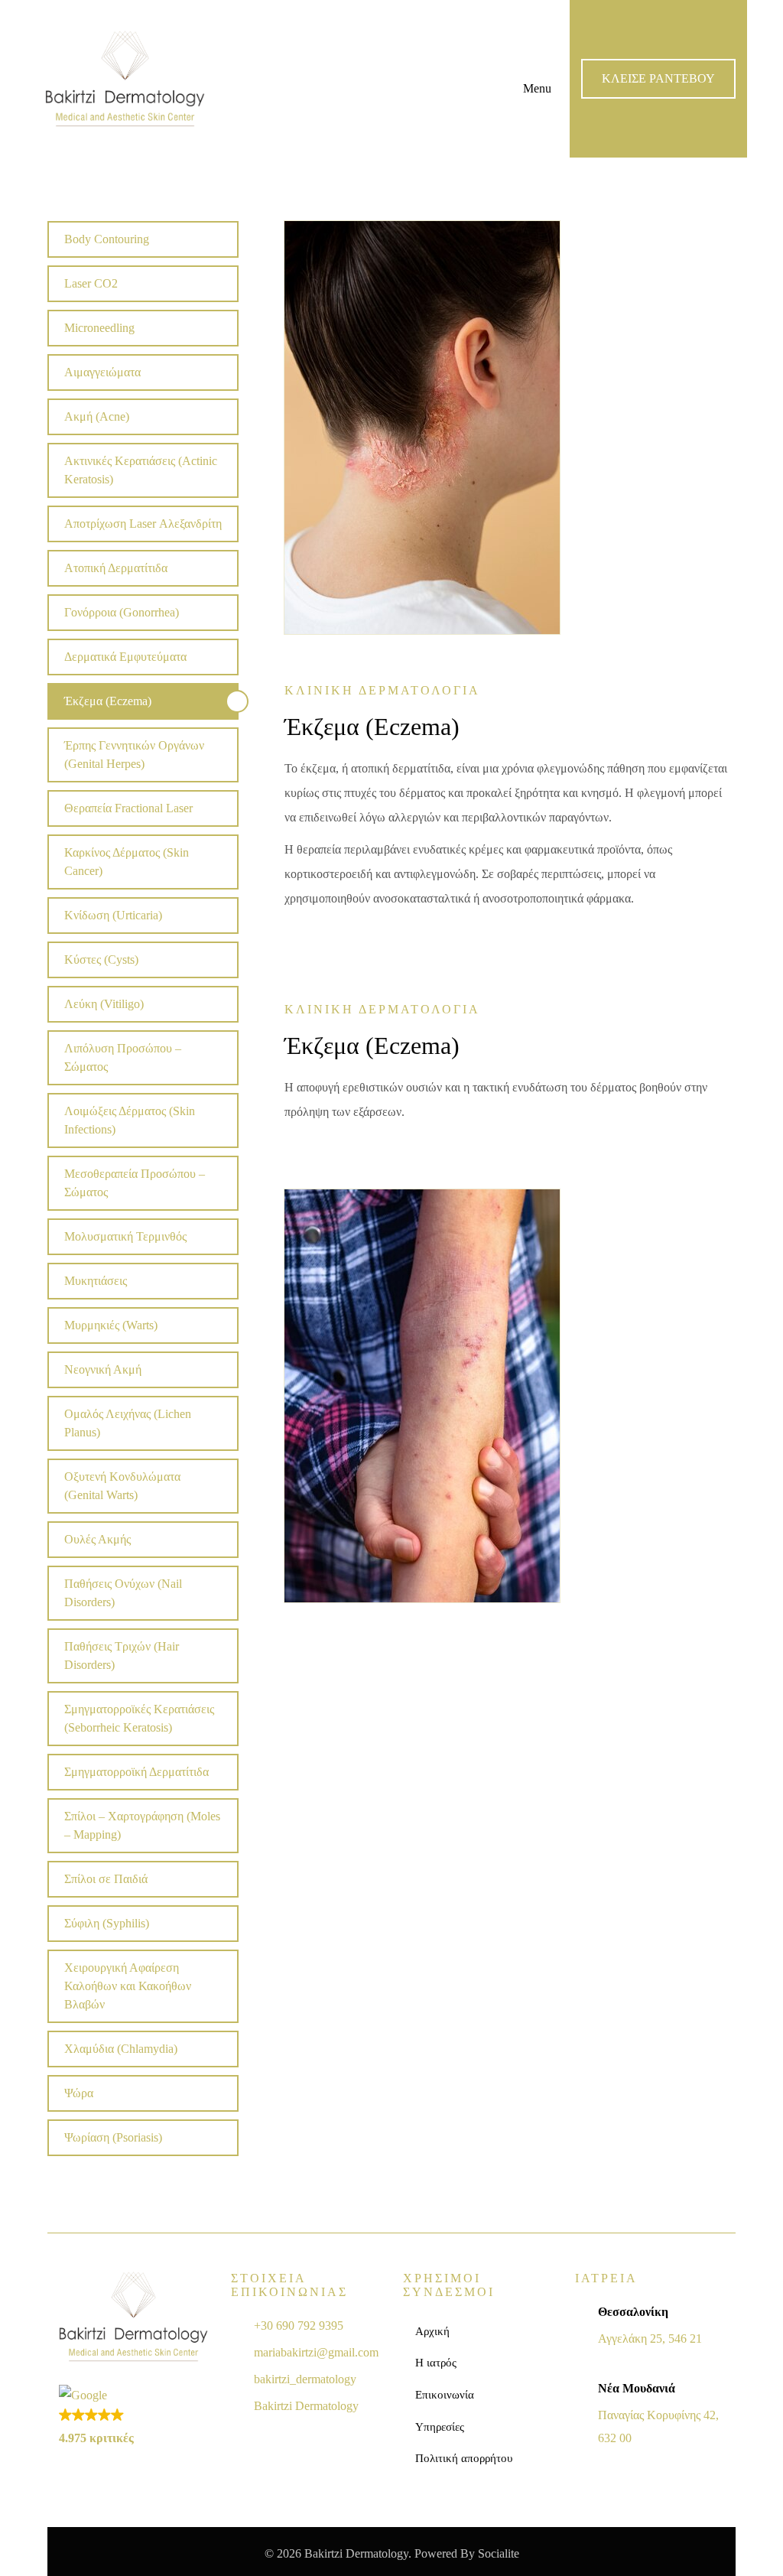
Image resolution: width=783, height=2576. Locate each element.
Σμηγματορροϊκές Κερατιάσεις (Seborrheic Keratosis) (139, 1718)
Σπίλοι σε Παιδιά (106, 1879)
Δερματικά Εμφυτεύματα (125, 657)
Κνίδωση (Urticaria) (113, 915)
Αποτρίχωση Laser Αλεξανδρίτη (143, 524)
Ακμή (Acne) (97, 416)
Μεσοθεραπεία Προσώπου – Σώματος (135, 1183)
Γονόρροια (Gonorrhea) (122, 612)
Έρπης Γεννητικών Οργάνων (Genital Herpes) (134, 755)
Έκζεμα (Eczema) (108, 701)
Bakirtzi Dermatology (306, 2406)
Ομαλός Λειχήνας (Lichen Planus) (128, 1423)
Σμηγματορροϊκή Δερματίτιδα (136, 1772)
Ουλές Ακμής (97, 1539)
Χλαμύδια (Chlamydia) (121, 2049)
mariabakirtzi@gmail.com (316, 2352)
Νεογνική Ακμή (103, 1369)
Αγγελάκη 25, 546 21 (650, 2339)
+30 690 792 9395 (299, 2326)
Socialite (499, 2553)
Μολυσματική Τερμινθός (125, 1236)
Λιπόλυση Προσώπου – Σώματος (123, 1057)
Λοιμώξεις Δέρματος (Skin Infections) (130, 1120)
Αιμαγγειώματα (102, 372)
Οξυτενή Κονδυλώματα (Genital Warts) (122, 1486)
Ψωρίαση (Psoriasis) (113, 2137)
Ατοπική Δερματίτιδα (116, 568)
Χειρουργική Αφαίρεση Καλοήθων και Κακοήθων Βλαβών (128, 1986)
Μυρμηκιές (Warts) (111, 1325)
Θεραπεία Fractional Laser (128, 808)
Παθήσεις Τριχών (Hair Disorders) (122, 1656)
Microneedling (99, 328)
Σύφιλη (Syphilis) (107, 1923)
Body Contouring (107, 239)
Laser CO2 (91, 283)
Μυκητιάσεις (96, 1281)
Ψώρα (79, 2093)
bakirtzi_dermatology (305, 2379)
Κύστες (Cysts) (101, 959)
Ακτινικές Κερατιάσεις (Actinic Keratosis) (141, 470)
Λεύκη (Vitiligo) (104, 1004)
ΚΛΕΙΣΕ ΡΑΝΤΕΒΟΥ (658, 78)
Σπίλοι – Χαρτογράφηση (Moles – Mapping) (142, 1825)
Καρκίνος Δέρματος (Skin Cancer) (127, 862)
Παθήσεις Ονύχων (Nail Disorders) (123, 1593)
